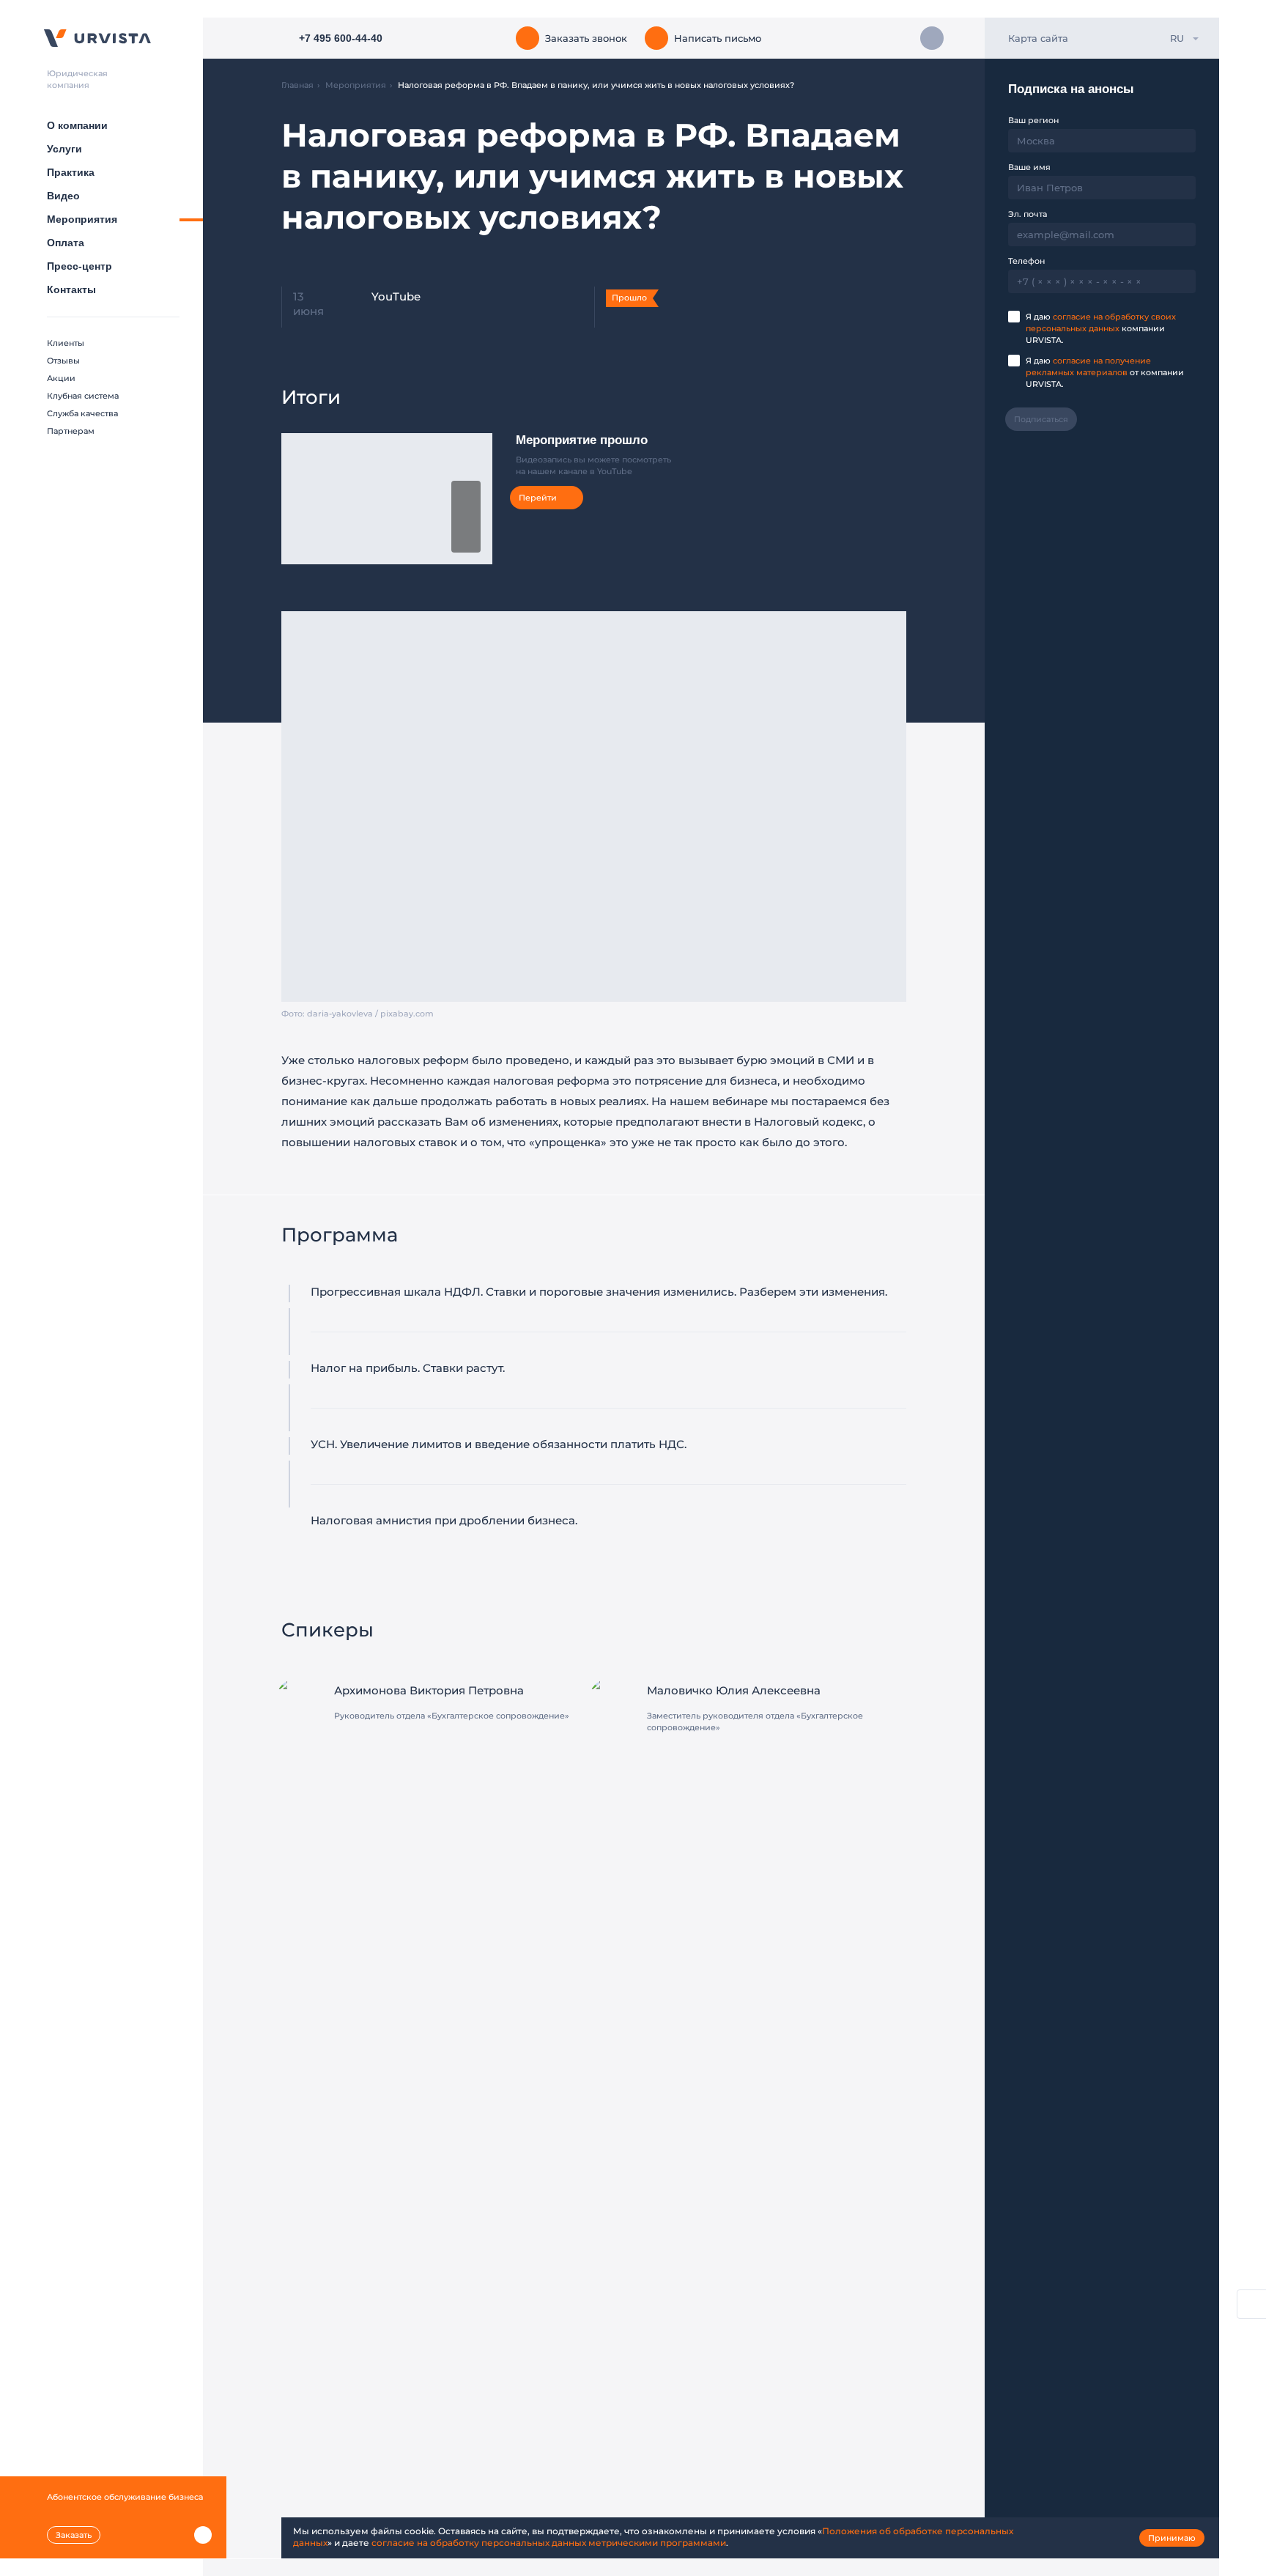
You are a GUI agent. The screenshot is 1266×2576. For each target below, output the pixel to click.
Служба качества (82, 413)
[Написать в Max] (932, 38)
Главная (297, 85)
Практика (71, 172)
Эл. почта (1028, 214)
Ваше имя (1029, 167)
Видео (63, 196)
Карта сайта (1038, 38)
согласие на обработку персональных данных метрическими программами (549, 2543)
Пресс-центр (79, 266)
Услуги (64, 149)
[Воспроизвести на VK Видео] (466, 517)
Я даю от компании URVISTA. (1105, 372)
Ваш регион (1033, 120)
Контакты (71, 289)
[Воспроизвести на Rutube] (466, 493)
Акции (61, 378)
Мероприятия (82, 219)
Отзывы (63, 361)
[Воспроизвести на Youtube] (466, 540)
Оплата (66, 243)
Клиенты (66, 343)
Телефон (1026, 261)
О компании (77, 125)
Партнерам (71, 431)
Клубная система (83, 396)
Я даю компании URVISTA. (1101, 328)
